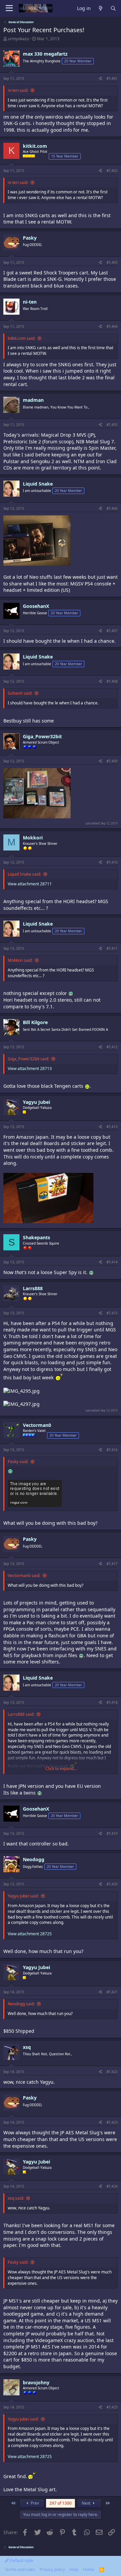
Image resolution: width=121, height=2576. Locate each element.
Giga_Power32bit (42, 736)
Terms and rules (20, 2569)
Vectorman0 (37, 1425)
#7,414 (112, 1262)
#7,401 (112, 78)
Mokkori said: (20, 960)
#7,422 (112, 2072)
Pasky (30, 238)
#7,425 (112, 2407)
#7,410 (112, 862)
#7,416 (112, 1450)
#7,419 (112, 1833)
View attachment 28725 (30, 1934)
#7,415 (112, 1313)
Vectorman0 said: (24, 1576)
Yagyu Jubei (36, 1102)
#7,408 (112, 681)
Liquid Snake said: (24, 874)
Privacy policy (52, 2569)
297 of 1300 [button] (61, 2503)
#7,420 (112, 1884)
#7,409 (112, 761)
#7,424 (112, 2186)
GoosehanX (36, 606)
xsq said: (16, 2198)
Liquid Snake (38, 484)
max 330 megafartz (45, 54)
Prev (34, 2503)
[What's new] (100, 9)
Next (87, 2503)
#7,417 (112, 1564)
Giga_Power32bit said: (28, 1059)
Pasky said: (18, 1462)
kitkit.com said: (22, 338)
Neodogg (34, 1859)
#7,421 (112, 1992)
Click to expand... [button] (61, 1769)
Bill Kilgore (35, 1022)
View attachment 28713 (30, 1069)
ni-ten (30, 302)
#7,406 (112, 508)
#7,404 (112, 326)
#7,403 (112, 262)
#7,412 (112, 1047)
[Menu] (9, 8)
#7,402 (112, 171)
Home (89, 2569)
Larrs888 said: (21, 1714)
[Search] (113, 9)
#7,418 (112, 1702)
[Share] (100, 78)
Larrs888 (33, 1288)
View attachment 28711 (30, 884)
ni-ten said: (18, 90)
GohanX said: (20, 693)
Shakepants (36, 1237)
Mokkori (33, 838)
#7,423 (112, 2122)
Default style (21, 2560)
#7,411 (112, 948)
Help (74, 2569)
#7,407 (112, 631)
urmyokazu (18, 39)
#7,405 (112, 425)
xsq (27, 2047)
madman (33, 400)
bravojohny (36, 2382)
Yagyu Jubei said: (23, 1896)
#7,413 (112, 1127)
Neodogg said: (21, 2004)
